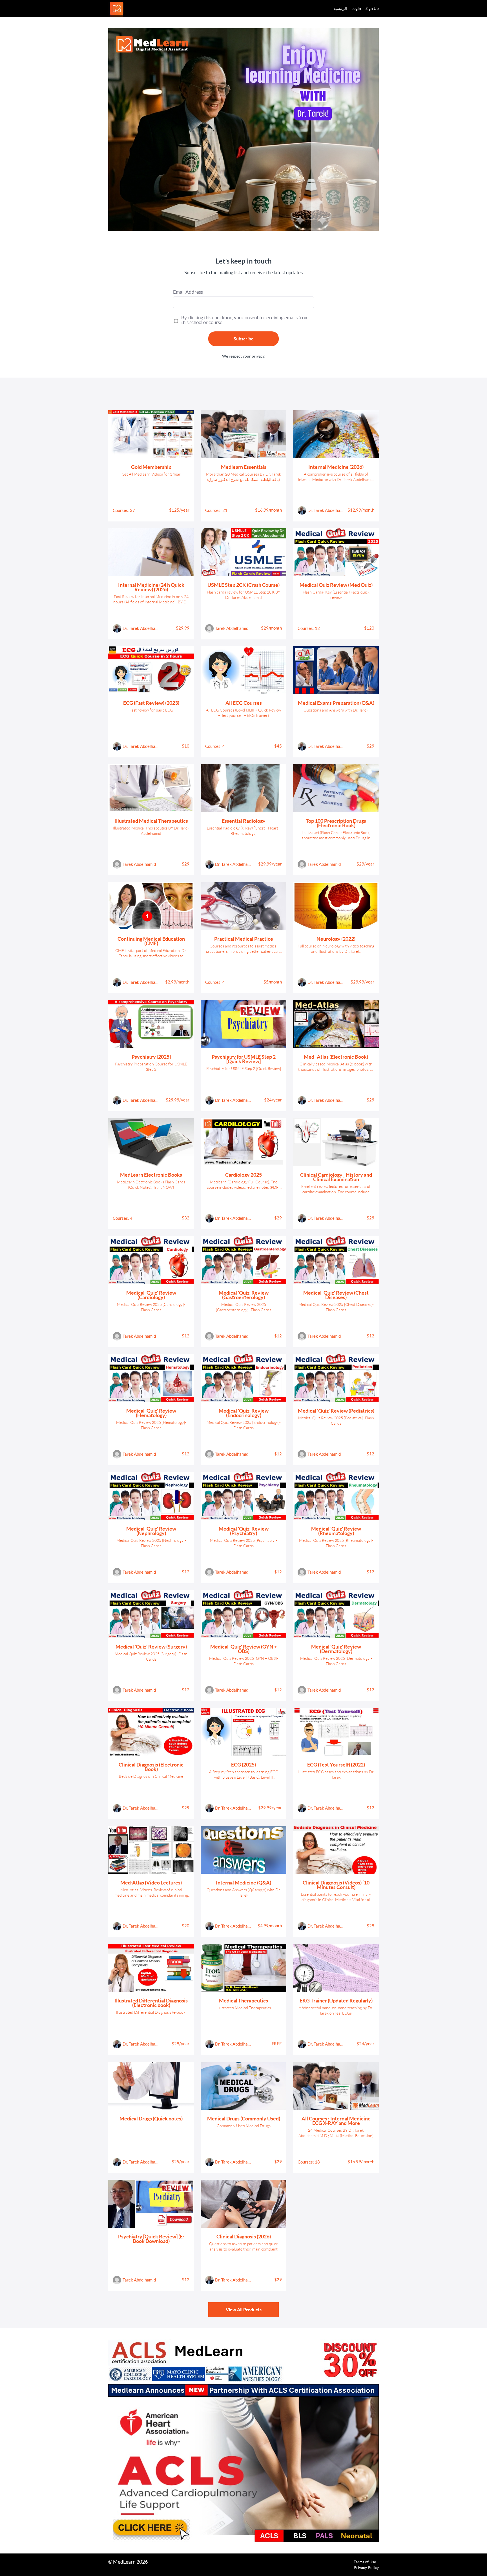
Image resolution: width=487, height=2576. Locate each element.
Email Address (188, 292)
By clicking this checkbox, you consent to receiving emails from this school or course (245, 320)
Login (356, 8)
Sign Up (372, 8)
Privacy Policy (366, 2568)
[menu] (354, 8)
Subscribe (244, 339)
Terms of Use (365, 2562)
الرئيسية (340, 8)
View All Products (244, 2310)
